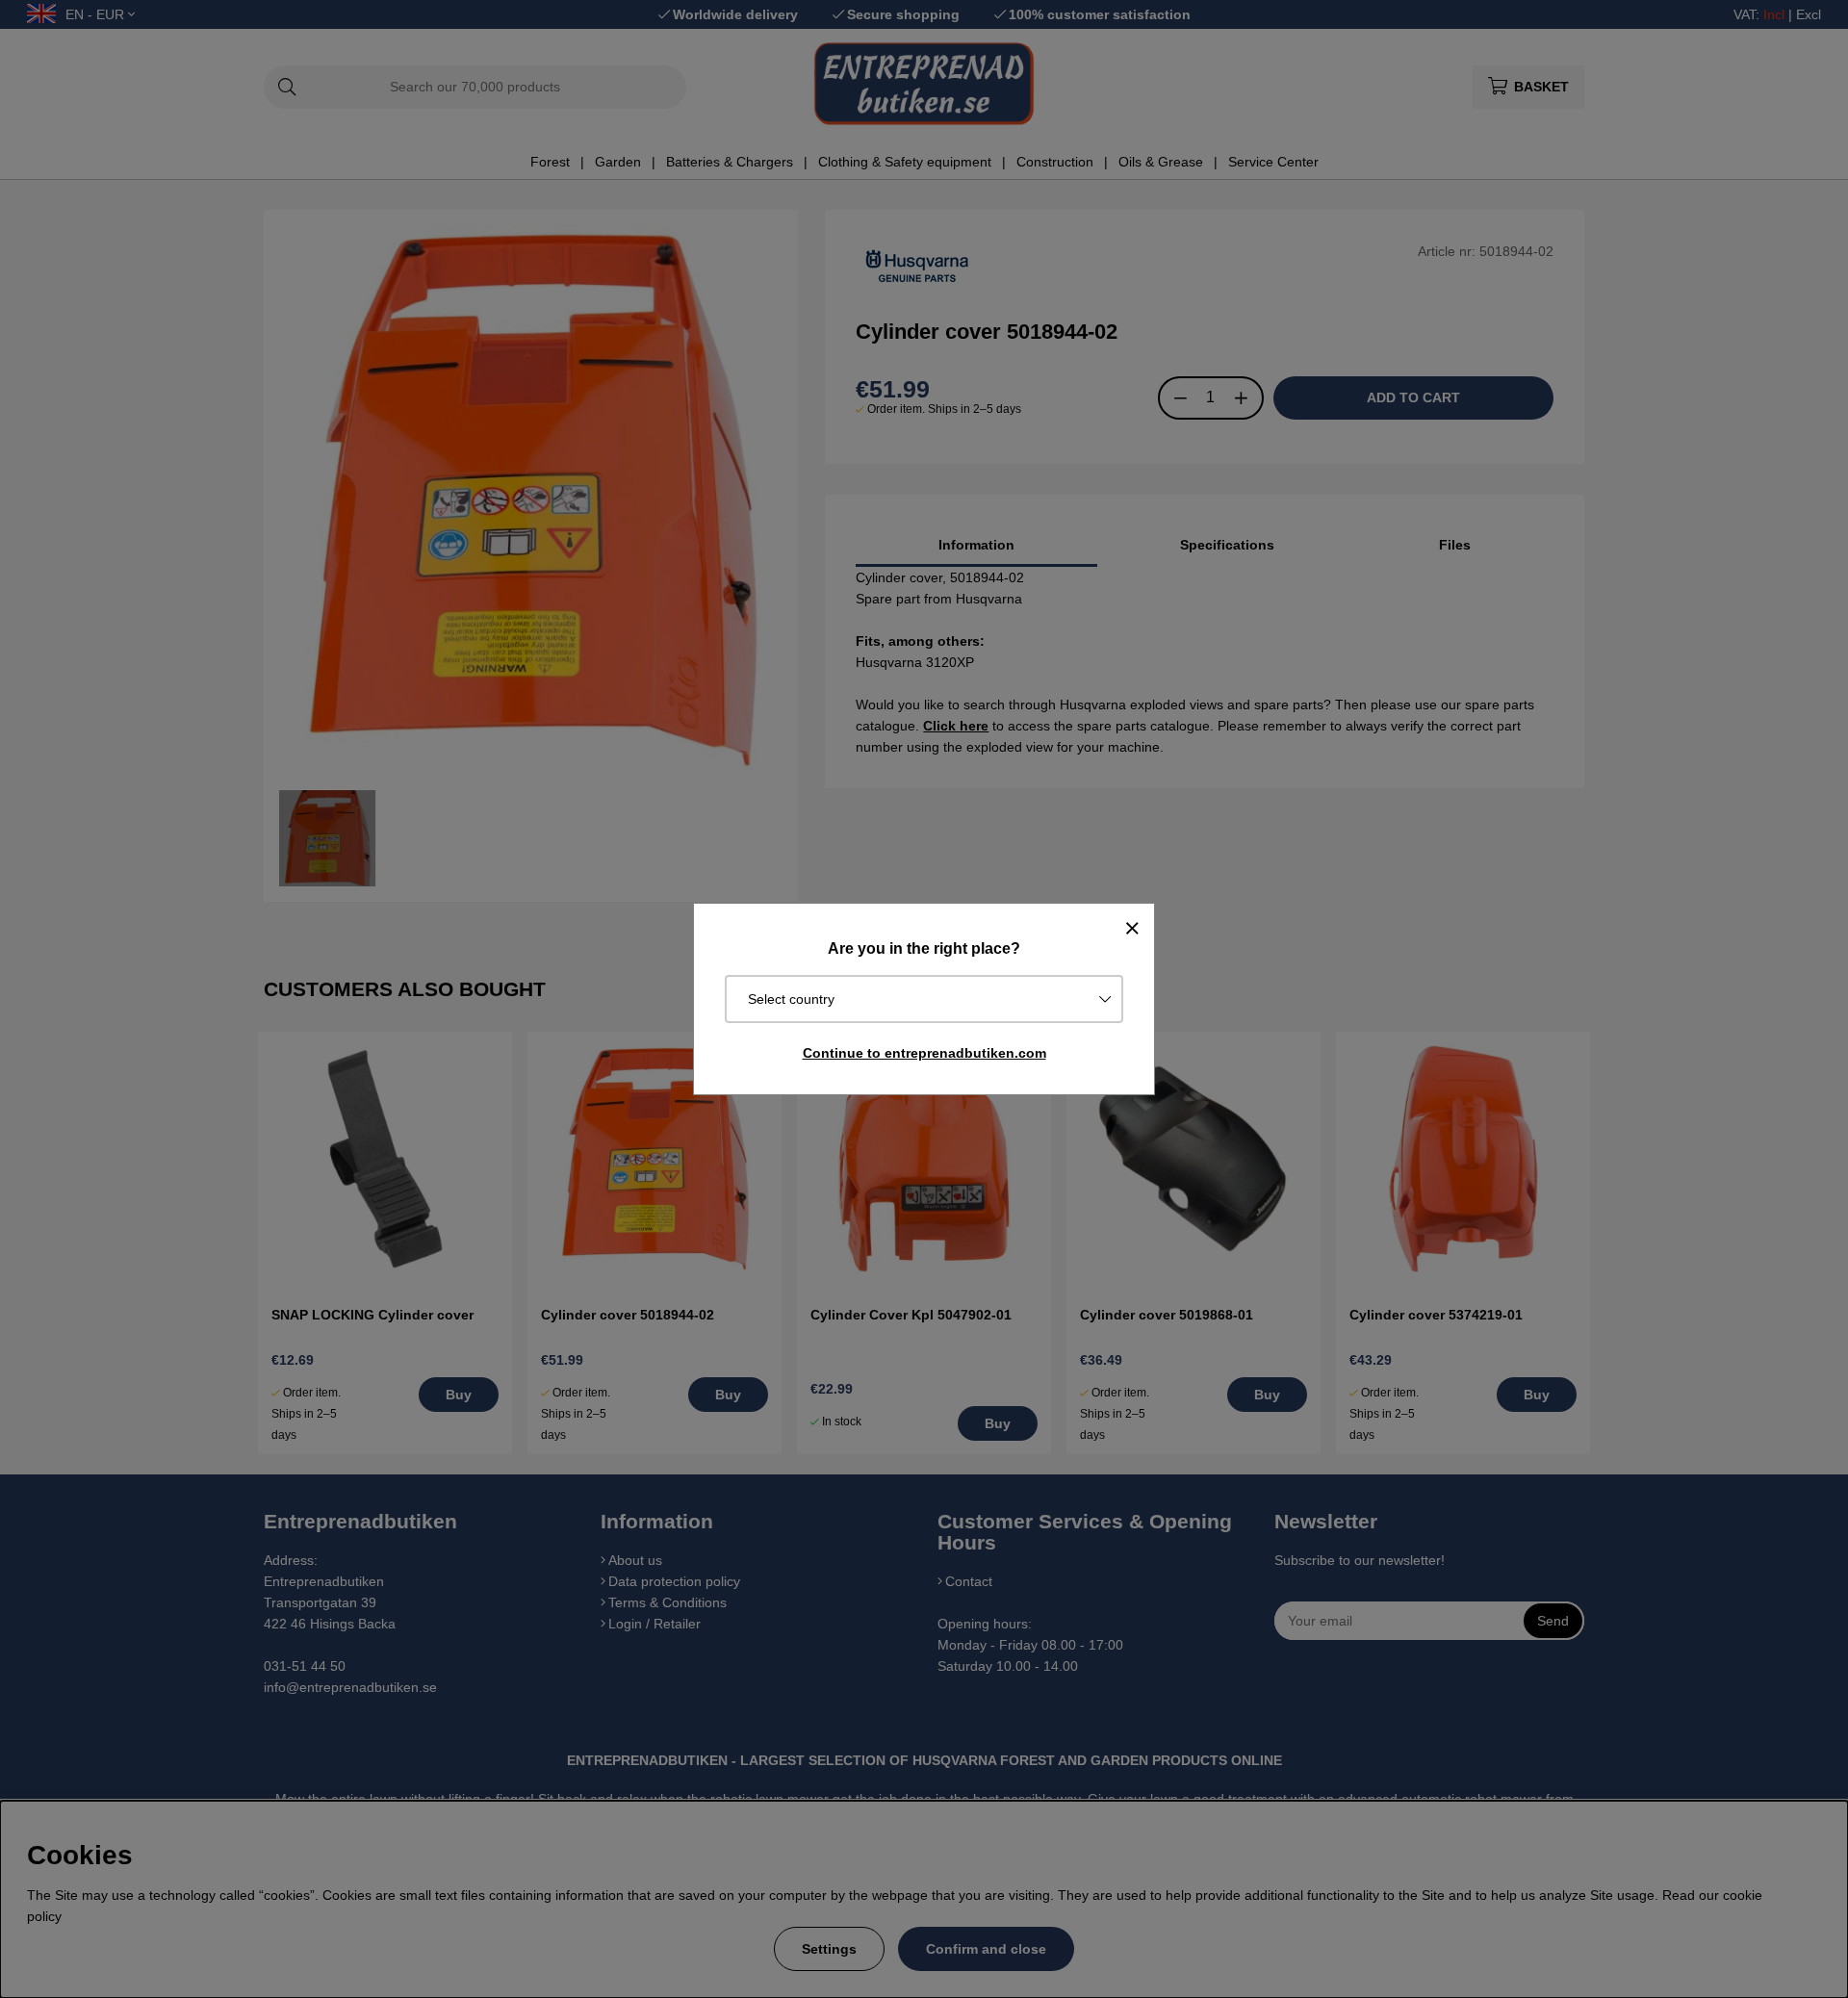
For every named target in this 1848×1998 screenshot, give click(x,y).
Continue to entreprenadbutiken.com (924, 1053)
